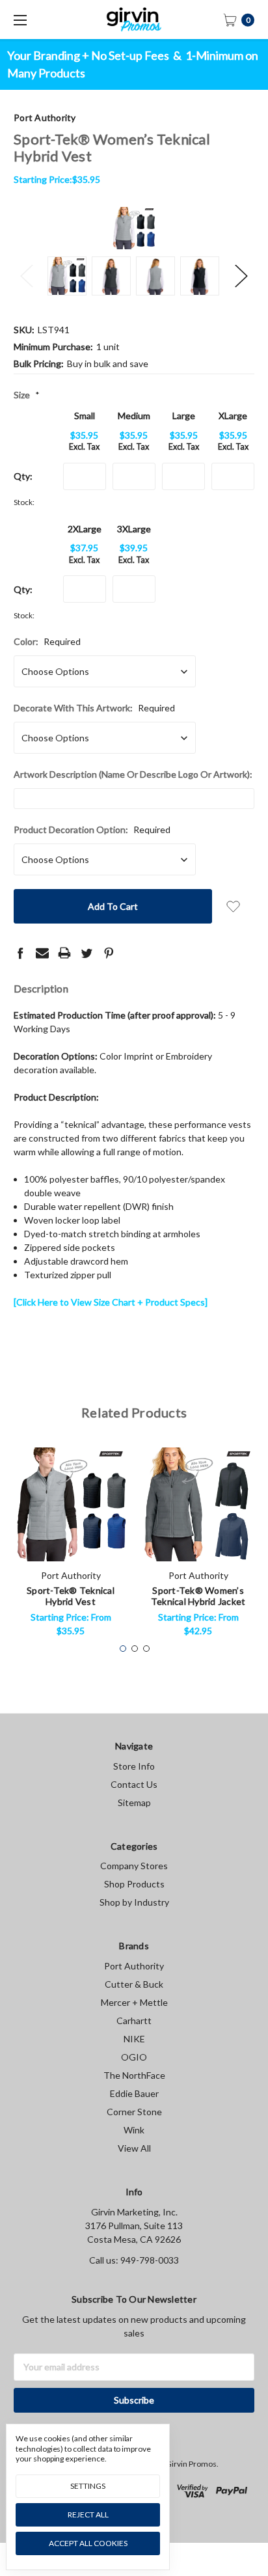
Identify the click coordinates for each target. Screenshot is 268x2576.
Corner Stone (134, 2112)
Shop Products (134, 1884)
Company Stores (134, 1866)
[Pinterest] (109, 953)
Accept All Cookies (88, 2543)
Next (241, 276)
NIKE (134, 2039)
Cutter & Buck (134, 1984)
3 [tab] (146, 1649)
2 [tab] (135, 1649)
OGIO (134, 2057)
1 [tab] (123, 1649)
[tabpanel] (71, 1546)
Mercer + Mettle (134, 2002)
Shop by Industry (134, 1902)
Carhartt (134, 2021)
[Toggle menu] (20, 20)
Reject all (88, 2514)
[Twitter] (87, 953)
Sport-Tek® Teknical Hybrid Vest (71, 1596)
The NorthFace (134, 2075)
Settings (88, 2486)
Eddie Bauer (134, 2093)
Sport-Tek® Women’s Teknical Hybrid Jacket (198, 1596)
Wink (134, 2130)
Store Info (134, 1766)
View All (134, 2148)
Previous (27, 276)
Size (27, 395)
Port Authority (134, 1966)
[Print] (64, 953)
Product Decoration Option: (92, 829)
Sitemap (134, 1802)
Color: (47, 641)
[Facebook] (20, 953)
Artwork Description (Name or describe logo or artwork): (133, 774)
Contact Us (134, 1784)
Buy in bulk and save (108, 363)
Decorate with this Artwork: (94, 708)
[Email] (42, 953)
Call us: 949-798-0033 (134, 2260)
